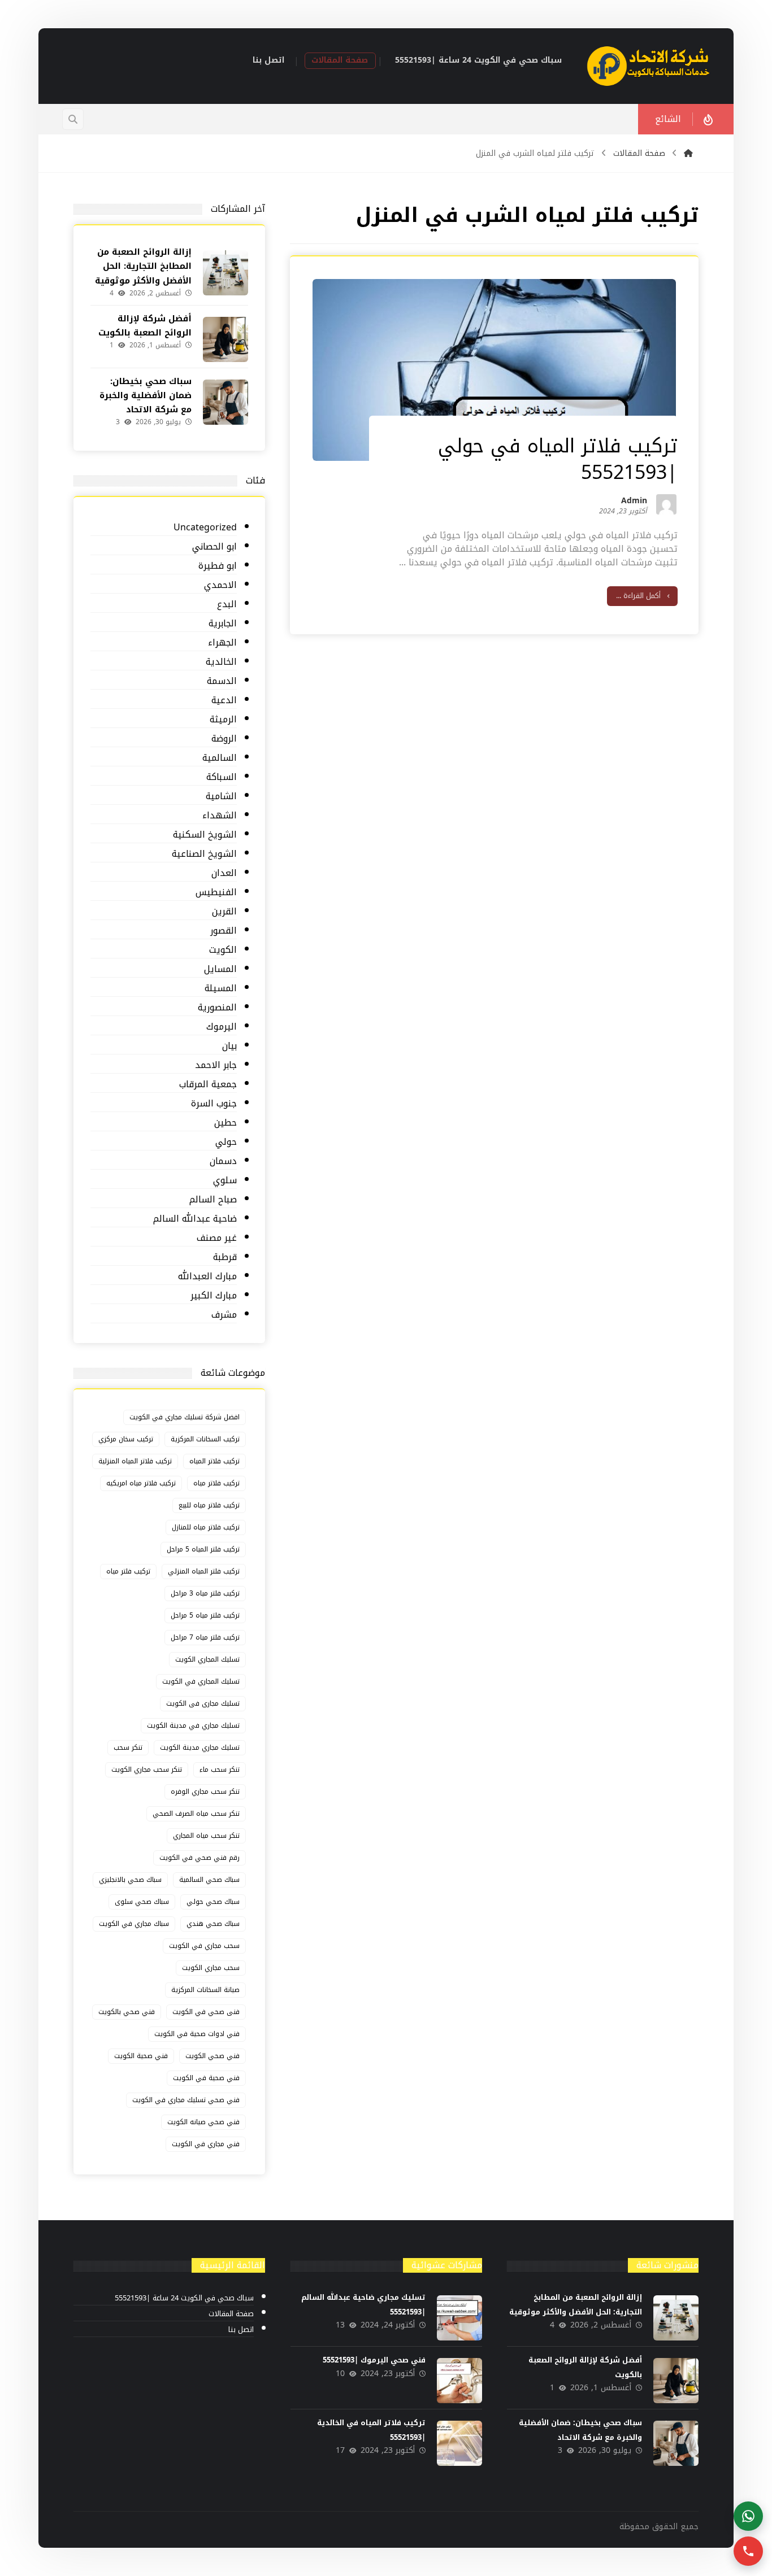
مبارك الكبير (214, 1296)
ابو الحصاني (214, 547)
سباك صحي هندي (213, 1924)
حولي (226, 1142)
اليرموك (222, 1027)
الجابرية (223, 624)
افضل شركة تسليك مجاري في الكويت (185, 1417)
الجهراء (222, 643)
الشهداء (220, 816)
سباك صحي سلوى (142, 1902)
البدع (227, 605)
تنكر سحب (128, 1747)
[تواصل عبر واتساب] (748, 2516)
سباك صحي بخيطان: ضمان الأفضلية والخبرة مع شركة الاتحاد (146, 395)
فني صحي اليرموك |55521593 (374, 2360)
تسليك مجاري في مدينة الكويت (193, 1725)
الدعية (224, 701)
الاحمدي (220, 585)
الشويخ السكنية (205, 835)
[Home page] (688, 153)
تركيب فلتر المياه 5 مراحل (203, 1549)
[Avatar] (666, 504)
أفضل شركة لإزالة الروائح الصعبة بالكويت (145, 326)
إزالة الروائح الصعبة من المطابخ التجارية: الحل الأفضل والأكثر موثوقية (143, 266)
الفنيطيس (216, 893)
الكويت (223, 950)
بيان (229, 1046)
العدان (224, 873)
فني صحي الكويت (212, 2056)
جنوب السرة (214, 1104)
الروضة (224, 739)
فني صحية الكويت (141, 2056)
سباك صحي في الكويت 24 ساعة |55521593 (184, 2298)
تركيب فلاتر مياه (216, 1483)
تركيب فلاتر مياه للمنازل (206, 1527)
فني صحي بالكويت (127, 2012)
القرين (224, 912)
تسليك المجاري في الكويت (201, 1681)
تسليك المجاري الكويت (207, 1659)
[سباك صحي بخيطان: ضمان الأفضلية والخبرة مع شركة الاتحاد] (225, 402)
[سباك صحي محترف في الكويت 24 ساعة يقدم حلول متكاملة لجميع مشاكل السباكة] (649, 66)
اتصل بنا (241, 2330)
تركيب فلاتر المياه (214, 1461)
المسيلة (221, 989)
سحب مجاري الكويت (211, 1968)
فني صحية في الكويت (206, 2078)
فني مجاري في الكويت (206, 2144)
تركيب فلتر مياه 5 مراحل (205, 1615)
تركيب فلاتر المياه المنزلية (135, 1461)
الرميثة (223, 720)
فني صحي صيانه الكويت (203, 2122)
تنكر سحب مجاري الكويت (147, 1769)
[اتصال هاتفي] (748, 2551)
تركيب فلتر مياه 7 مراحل (205, 1637)
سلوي (225, 1181)
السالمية (220, 758)
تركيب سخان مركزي (126, 1439)
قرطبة (225, 1258)
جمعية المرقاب (208, 1085)
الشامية (221, 797)
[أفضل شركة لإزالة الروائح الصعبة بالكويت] (225, 339)
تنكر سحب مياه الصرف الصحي (196, 1814)
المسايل (220, 969)
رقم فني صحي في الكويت (199, 1858)
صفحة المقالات (231, 2314)
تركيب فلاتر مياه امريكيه (141, 1483)
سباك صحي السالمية (209, 1880)
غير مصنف (217, 1238)
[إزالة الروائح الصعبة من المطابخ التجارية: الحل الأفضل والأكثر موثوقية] (225, 273)
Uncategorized (205, 528)
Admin (634, 503)
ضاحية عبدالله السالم (195, 1219)
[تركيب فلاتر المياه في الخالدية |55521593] (459, 2443)
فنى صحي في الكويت (206, 2012)
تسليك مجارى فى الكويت (203, 1703)
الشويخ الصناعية (204, 854)
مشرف (224, 1315)
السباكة (222, 777)
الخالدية (221, 662)
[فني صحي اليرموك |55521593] (459, 2381)
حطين (225, 1123)
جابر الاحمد (216, 1065)
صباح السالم (213, 1200)
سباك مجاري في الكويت (134, 1924)
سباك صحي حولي (213, 1902)
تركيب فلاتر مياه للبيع (209, 1505)
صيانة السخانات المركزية (205, 1990)
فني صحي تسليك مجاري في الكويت (186, 2100)
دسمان (223, 1161)
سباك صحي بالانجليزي (130, 1880)
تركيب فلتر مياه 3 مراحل (205, 1593)
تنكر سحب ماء (220, 1769)
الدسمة (222, 681)
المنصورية (217, 1008)
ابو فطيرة (218, 566)
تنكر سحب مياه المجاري (206, 1836)
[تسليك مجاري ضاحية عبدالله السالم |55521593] (459, 2318)
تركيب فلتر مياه (128, 1571)
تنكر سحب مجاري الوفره (205, 1792)
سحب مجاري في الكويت (204, 1946)
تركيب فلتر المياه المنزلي (204, 1571)
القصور (224, 931)
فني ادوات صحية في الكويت (197, 2034)
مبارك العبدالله (207, 1277)
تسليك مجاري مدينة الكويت (200, 1747)
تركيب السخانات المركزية (205, 1439)
